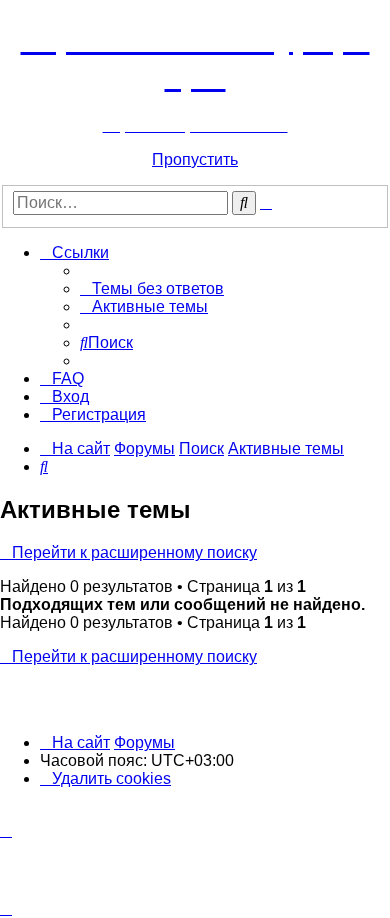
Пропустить (195, 159)
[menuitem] (152, 288)
